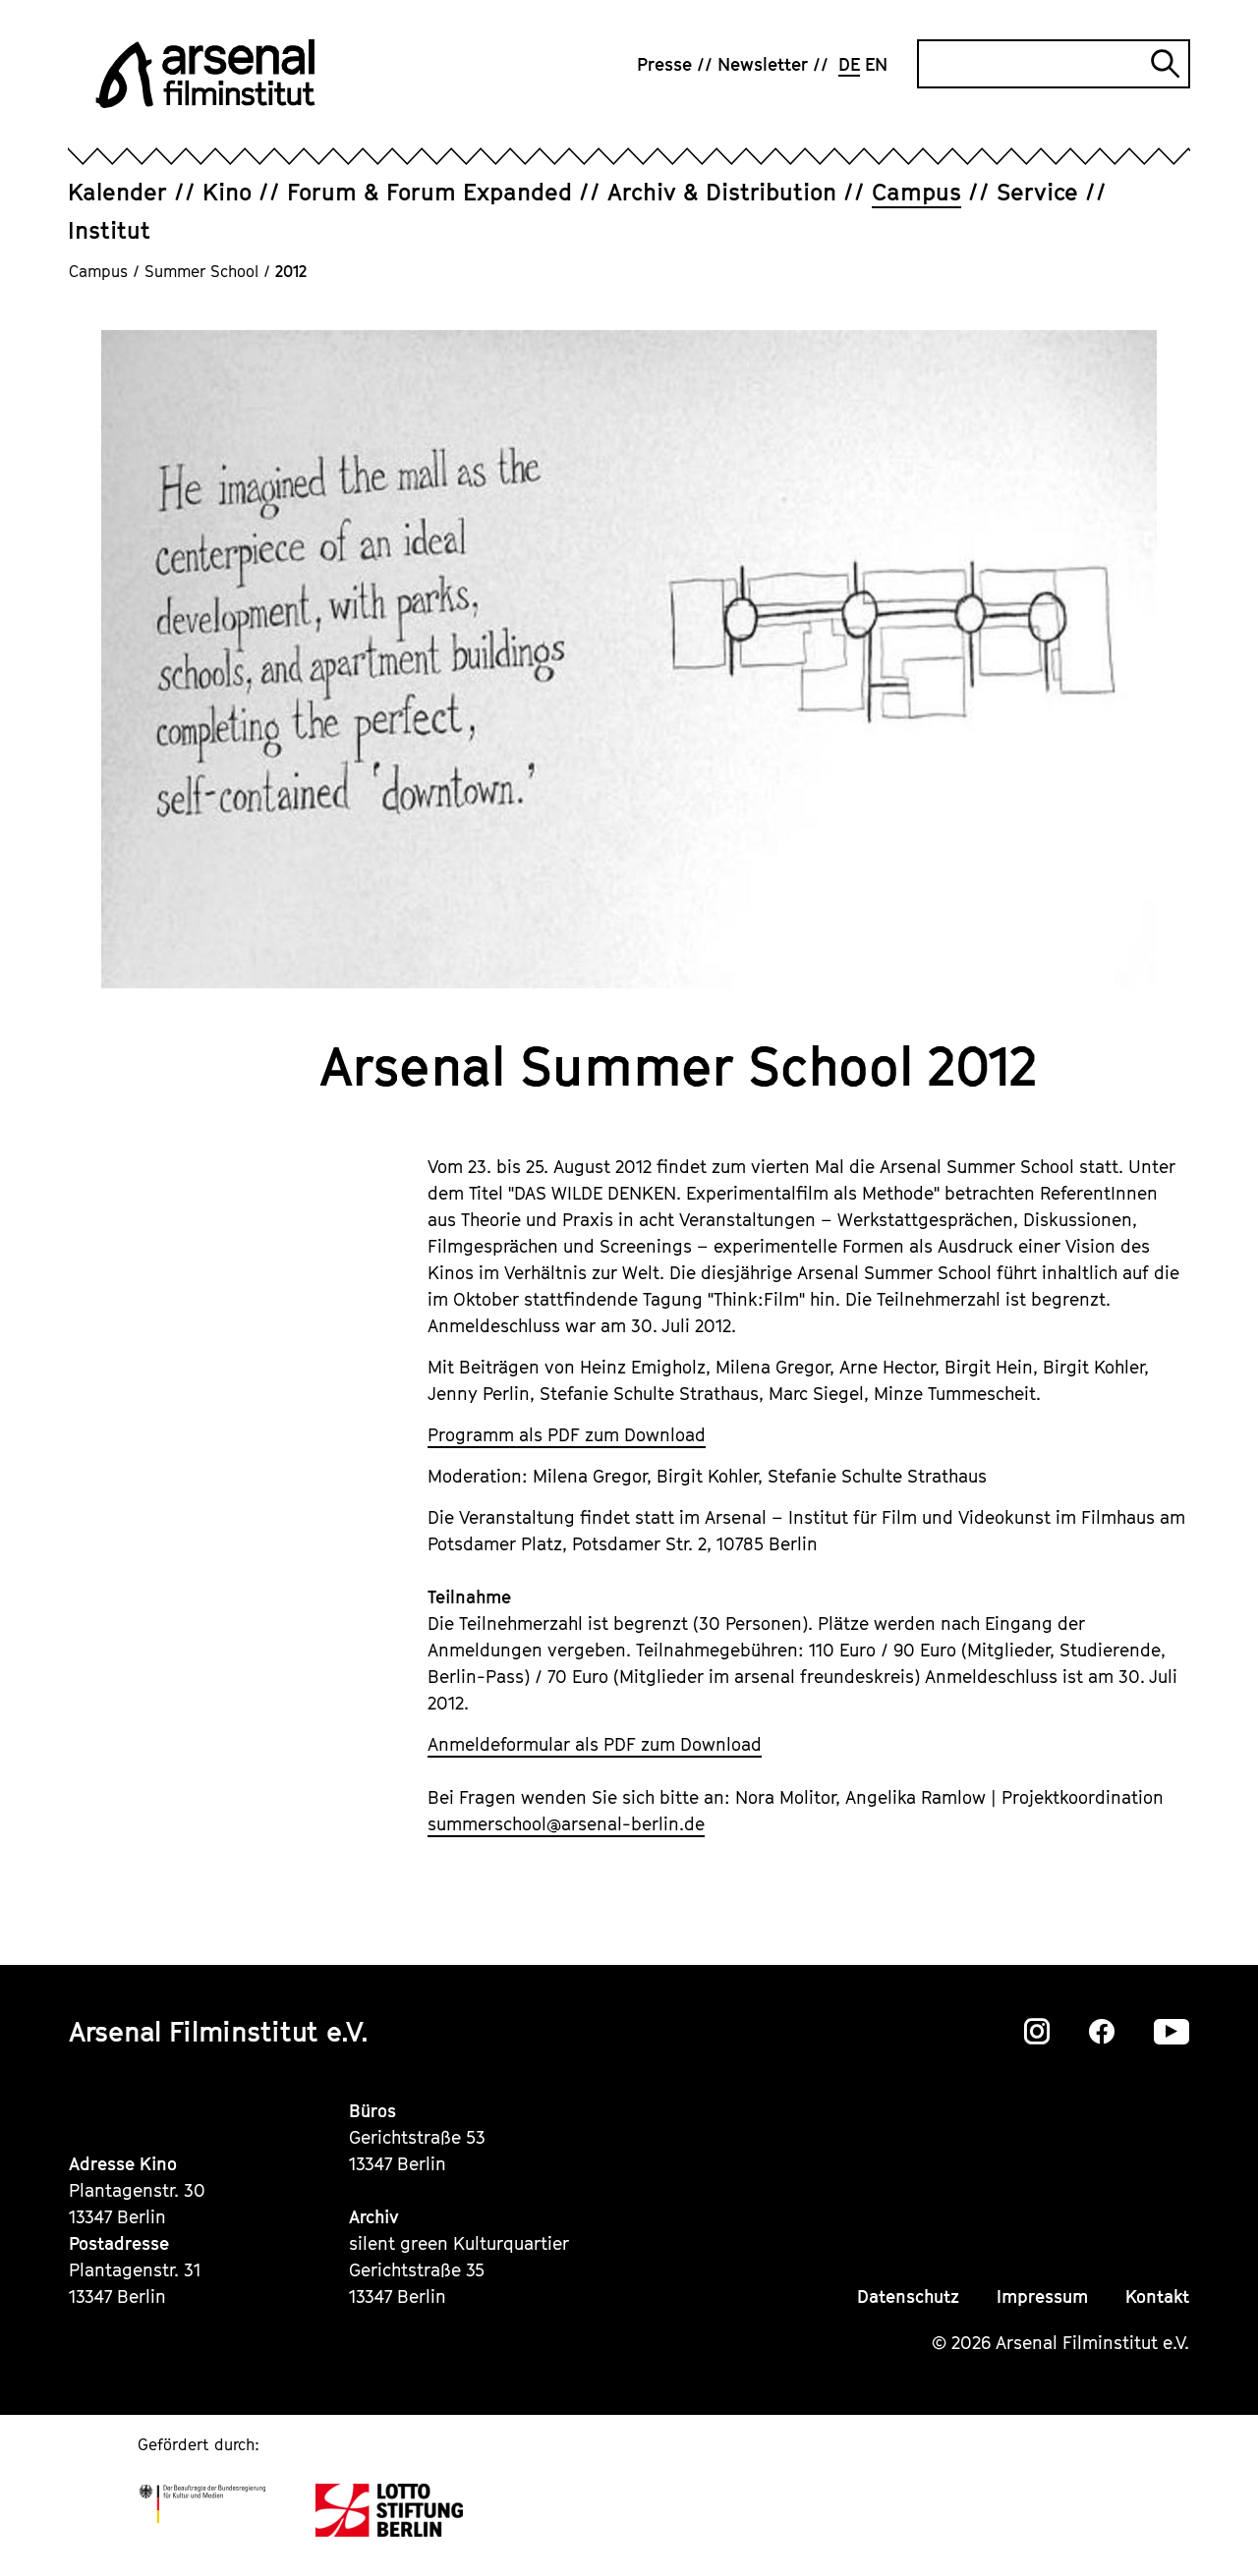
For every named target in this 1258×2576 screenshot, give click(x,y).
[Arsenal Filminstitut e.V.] (205, 74)
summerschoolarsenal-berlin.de (566, 1824)
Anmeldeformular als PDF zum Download (595, 1744)
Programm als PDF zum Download (567, 1435)
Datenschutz (908, 2296)
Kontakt (1157, 2296)
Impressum (1042, 2296)
